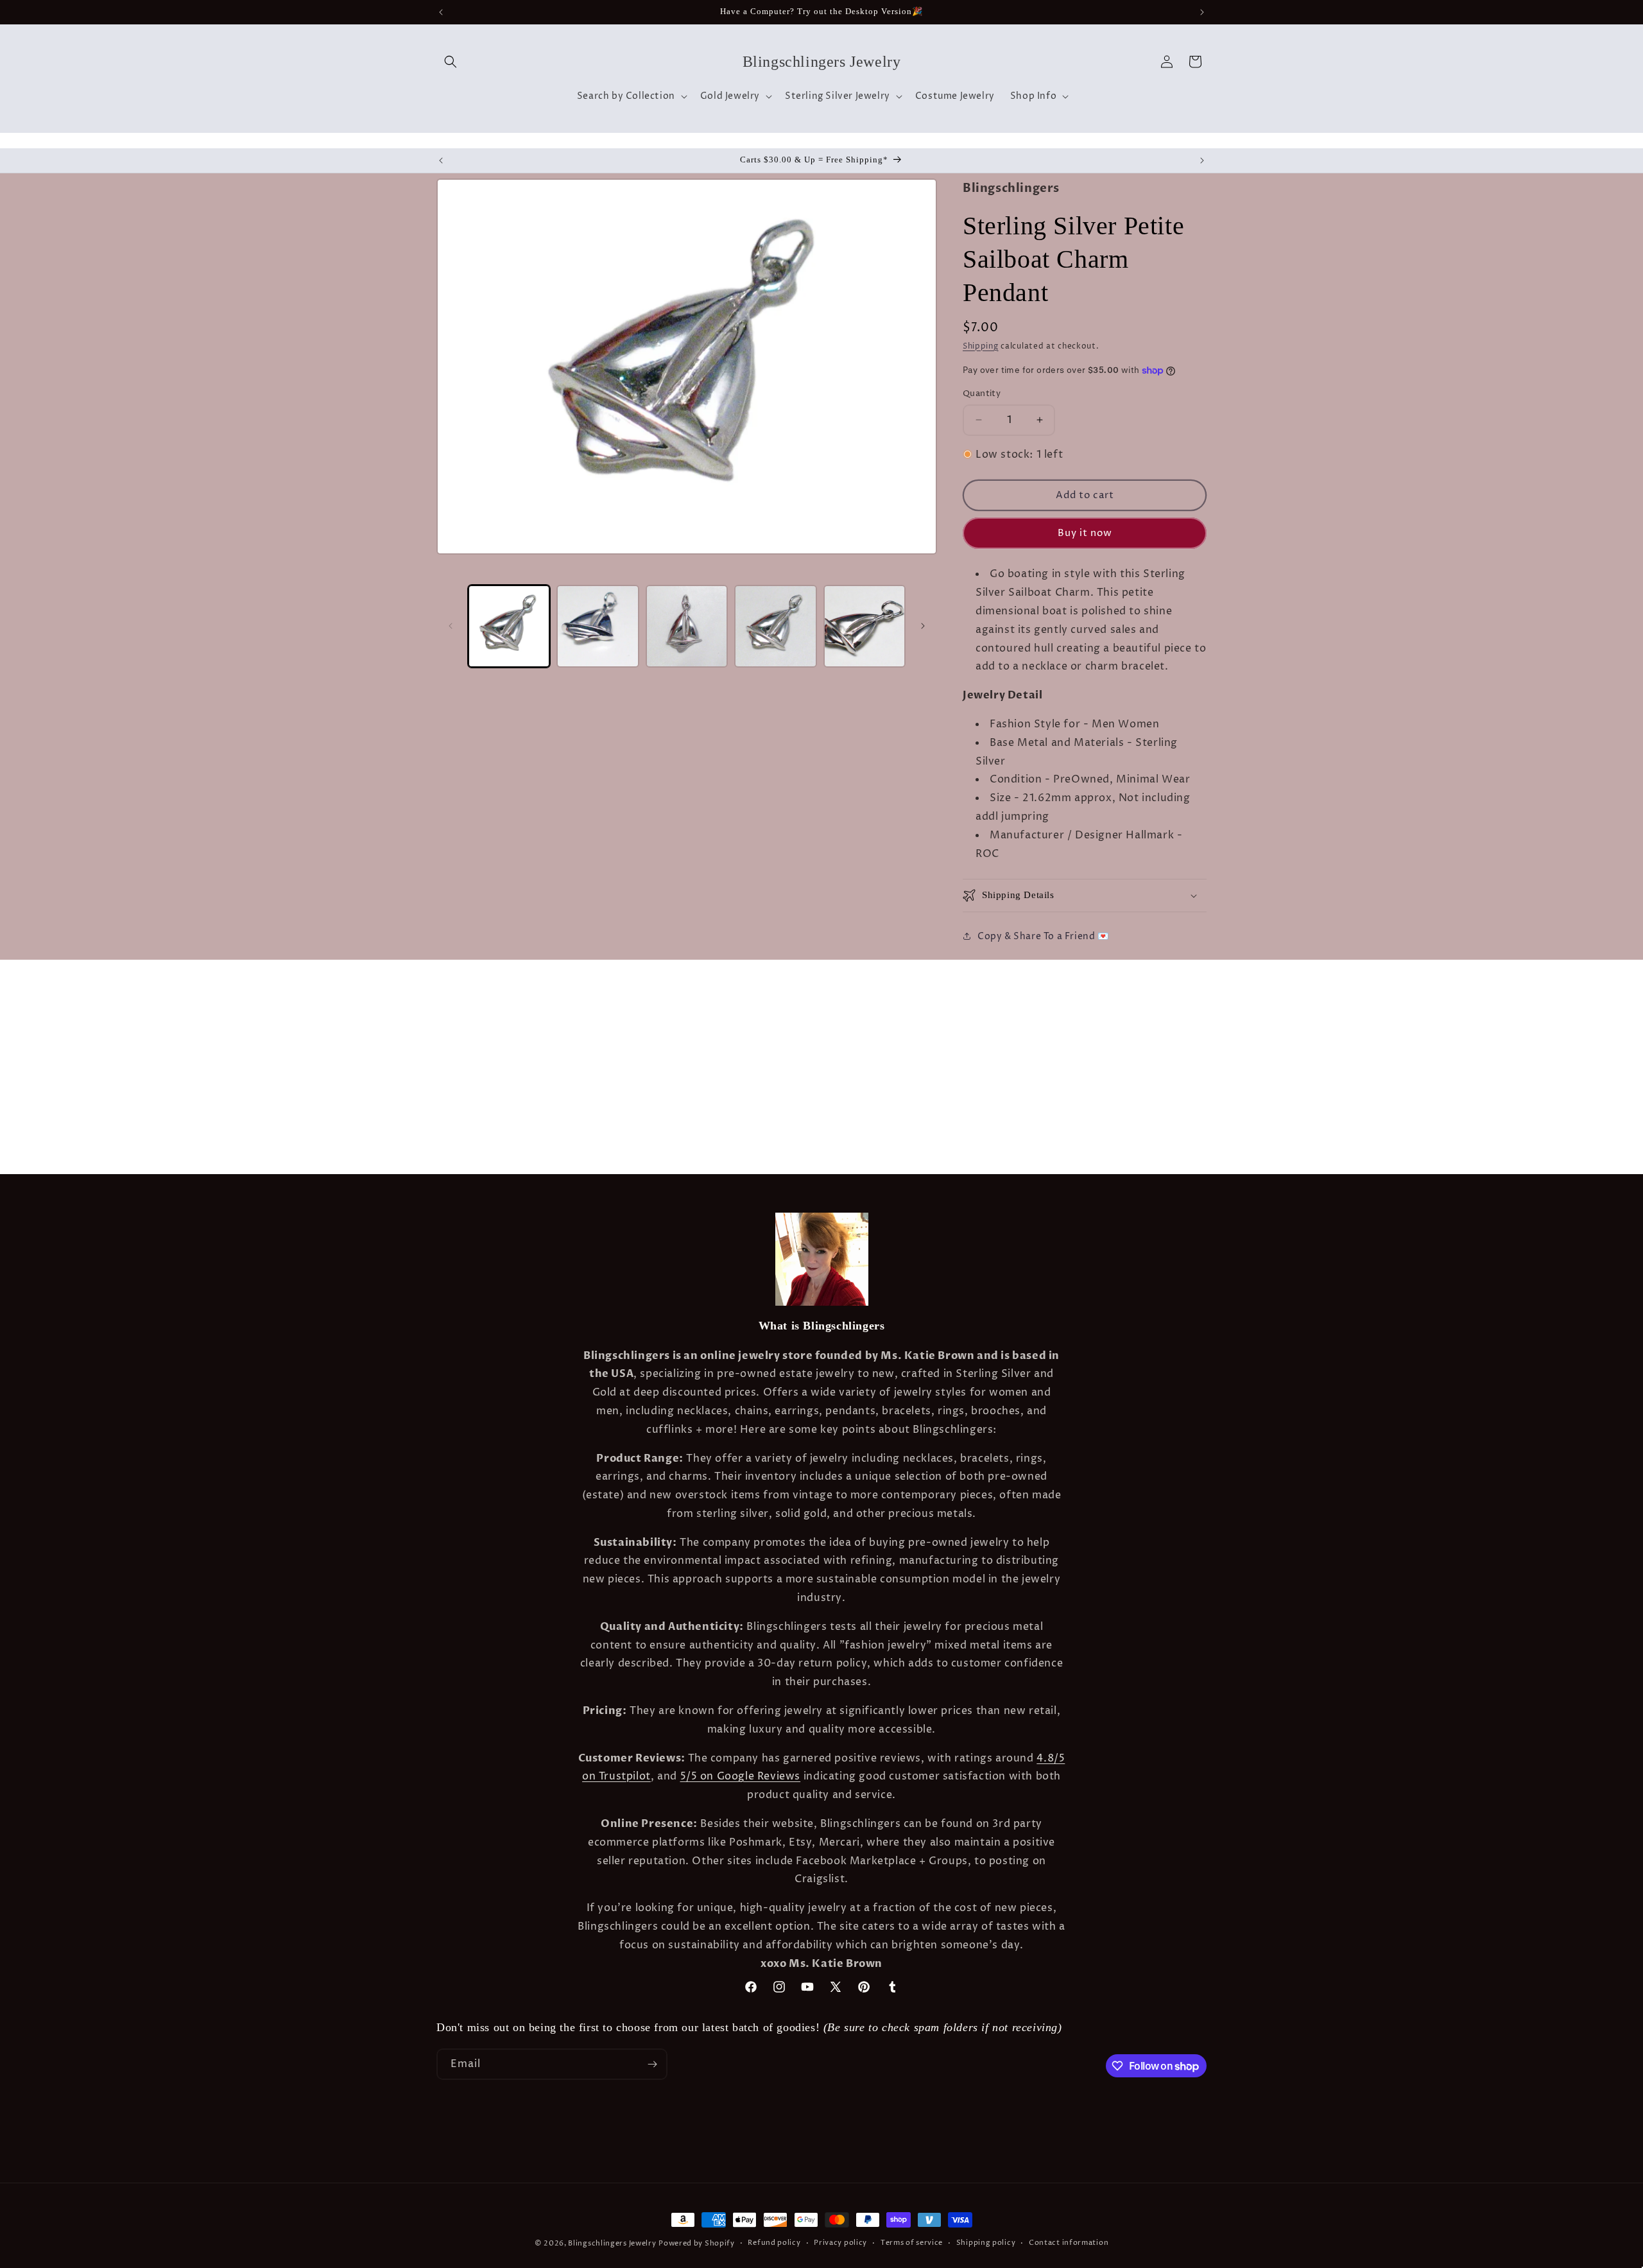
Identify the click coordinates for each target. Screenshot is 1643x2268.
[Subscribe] (652, 2064)
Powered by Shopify (697, 2243)
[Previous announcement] (441, 12)
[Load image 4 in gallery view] (775, 626)
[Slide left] (451, 626)
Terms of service (912, 2243)
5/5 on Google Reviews (741, 1776)
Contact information (1069, 2243)
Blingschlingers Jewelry (612, 2243)
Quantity (982, 394)
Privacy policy (840, 2243)
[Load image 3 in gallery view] (687, 626)
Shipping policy (986, 2243)
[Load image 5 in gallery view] (865, 626)
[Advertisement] (202, 992)
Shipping (981, 346)
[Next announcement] (1202, 12)
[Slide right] (923, 626)
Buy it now (1085, 533)
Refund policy (774, 2243)
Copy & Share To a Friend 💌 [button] (1043, 936)
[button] (451, 62)
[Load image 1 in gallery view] (509, 626)
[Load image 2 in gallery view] (598, 626)
